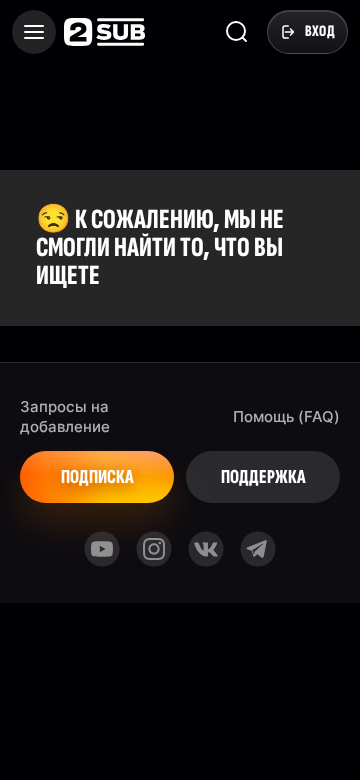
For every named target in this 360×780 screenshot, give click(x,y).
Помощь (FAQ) (286, 416)
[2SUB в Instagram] (154, 549)
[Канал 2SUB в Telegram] (258, 549)
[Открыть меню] (34, 32)
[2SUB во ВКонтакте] (206, 549)
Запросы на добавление (65, 416)
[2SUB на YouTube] (102, 549)
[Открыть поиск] (237, 32)
